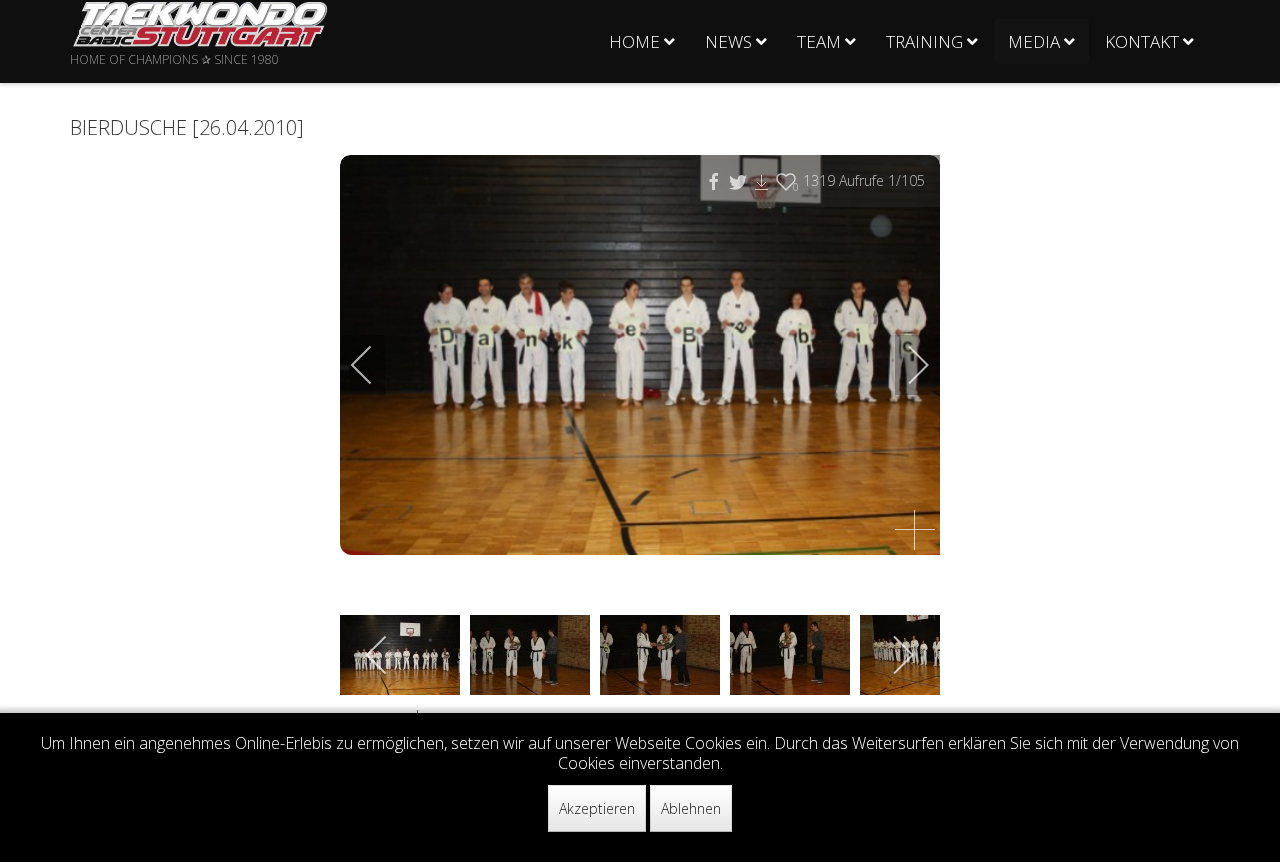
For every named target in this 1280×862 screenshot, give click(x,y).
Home (634, 41)
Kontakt (1142, 41)
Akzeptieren (597, 808)
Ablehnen (691, 808)
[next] (905, 365)
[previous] (375, 365)
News (728, 41)
